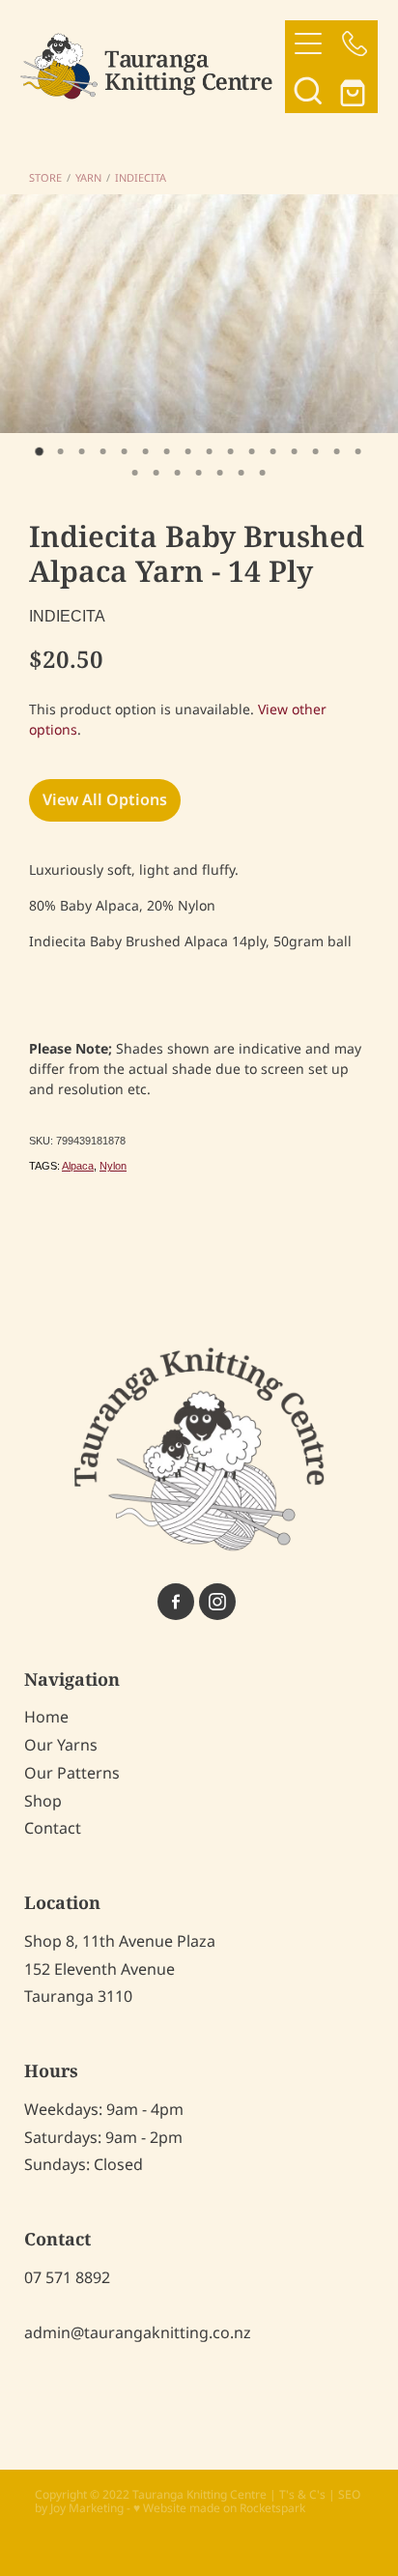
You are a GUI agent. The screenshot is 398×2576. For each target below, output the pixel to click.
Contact (53, 1829)
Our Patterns (72, 1774)
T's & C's (302, 2495)
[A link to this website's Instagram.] (217, 1602)
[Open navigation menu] (308, 43)
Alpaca (78, 1166)
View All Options (105, 800)
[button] (308, 90)
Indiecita (141, 179)
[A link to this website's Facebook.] (176, 1602)
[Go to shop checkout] (355, 90)
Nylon (113, 1166)
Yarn (88, 179)
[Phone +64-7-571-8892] (355, 43)
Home (46, 1718)
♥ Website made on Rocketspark (219, 2509)
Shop (43, 1802)
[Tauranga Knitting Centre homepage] (153, 66)
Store (45, 179)
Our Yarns (61, 1746)
